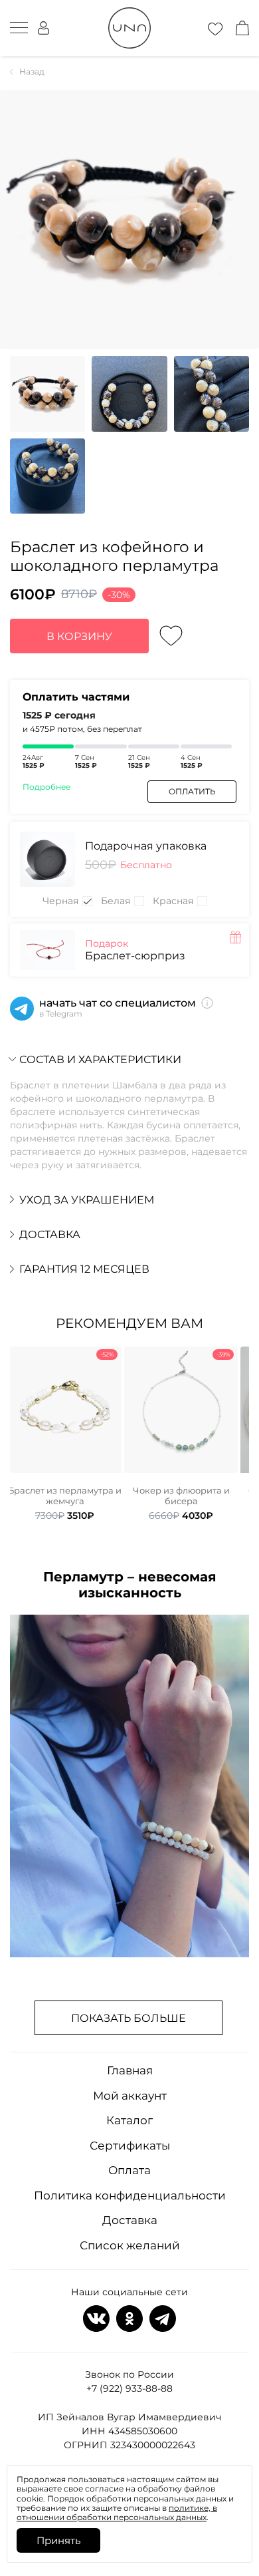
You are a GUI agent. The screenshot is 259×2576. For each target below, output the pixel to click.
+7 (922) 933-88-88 (129, 2388)
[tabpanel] (65, 1434)
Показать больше (129, 2018)
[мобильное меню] (19, 28)
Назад (32, 72)
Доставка (130, 2220)
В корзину (79, 636)
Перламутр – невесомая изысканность (130, 1585)
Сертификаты (130, 2146)
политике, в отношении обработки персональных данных (117, 2512)
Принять (58, 2540)
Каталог (129, 2120)
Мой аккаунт (130, 2096)
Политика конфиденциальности (130, 2195)
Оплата (129, 2170)
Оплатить (192, 791)
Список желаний (130, 2245)
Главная (130, 2070)
